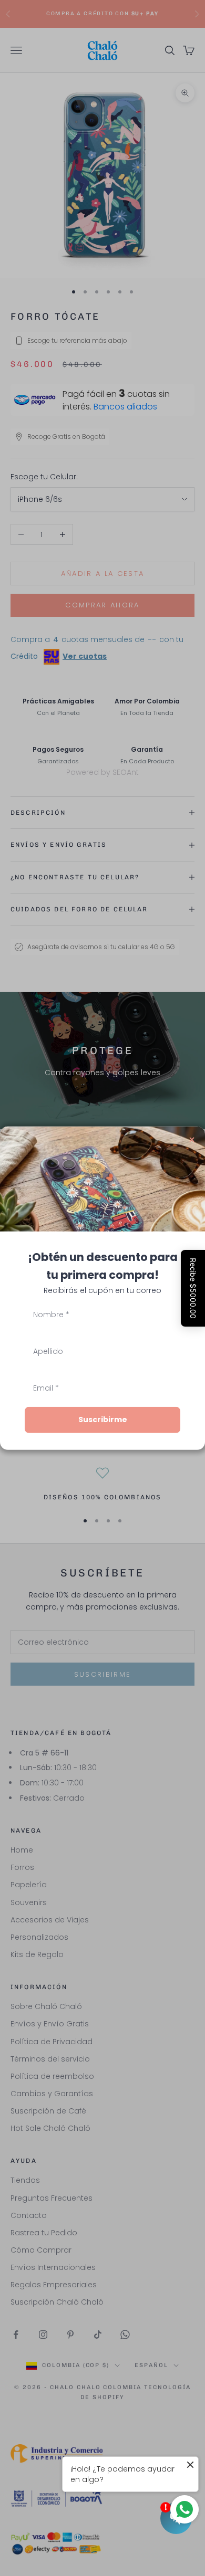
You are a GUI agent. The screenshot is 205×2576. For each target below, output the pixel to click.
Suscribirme (103, 1420)
